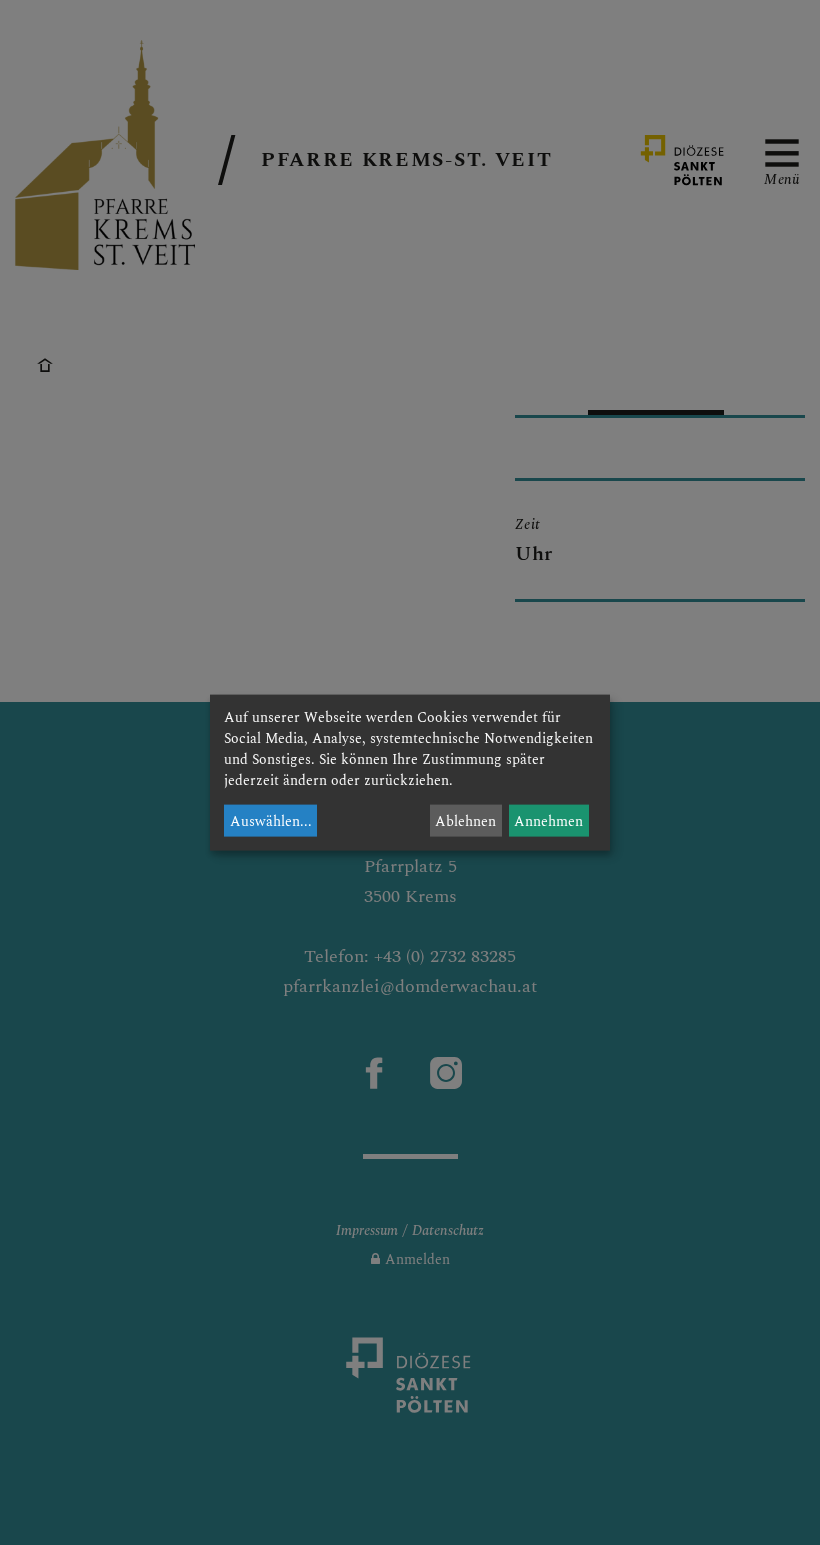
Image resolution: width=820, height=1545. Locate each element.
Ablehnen (465, 820)
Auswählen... (271, 820)
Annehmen (548, 820)
